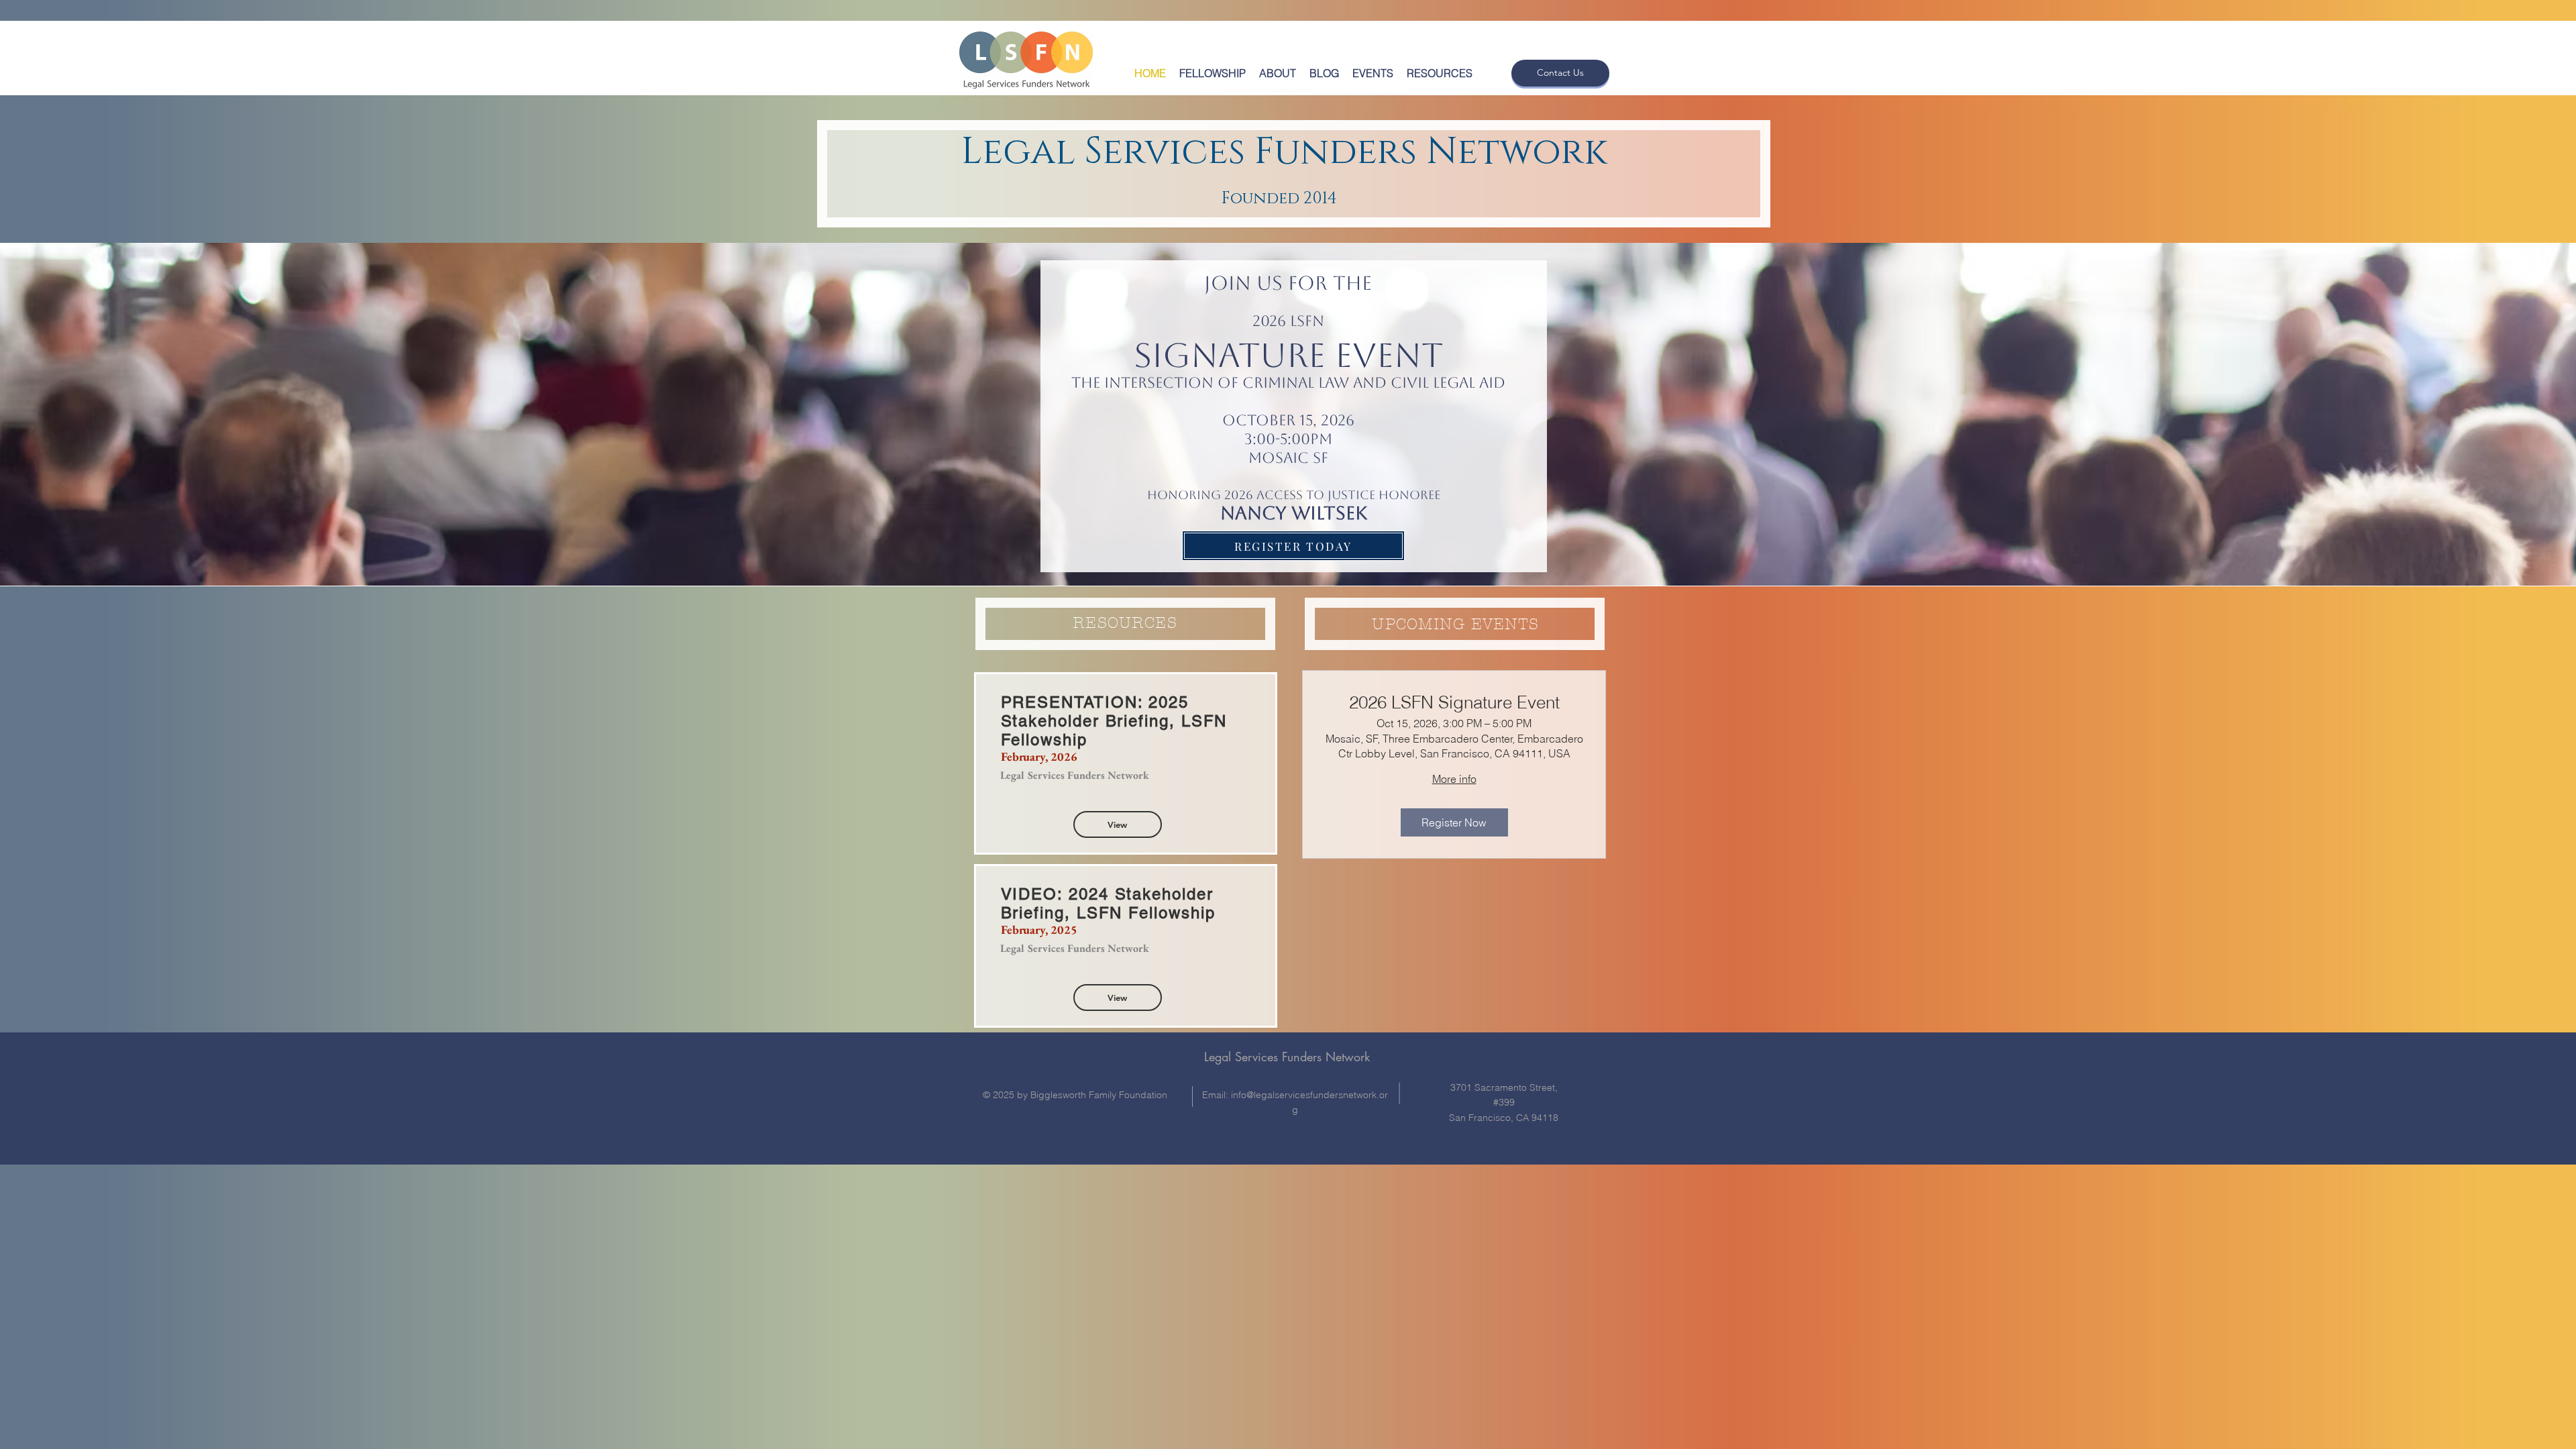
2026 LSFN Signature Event (1454, 703)
